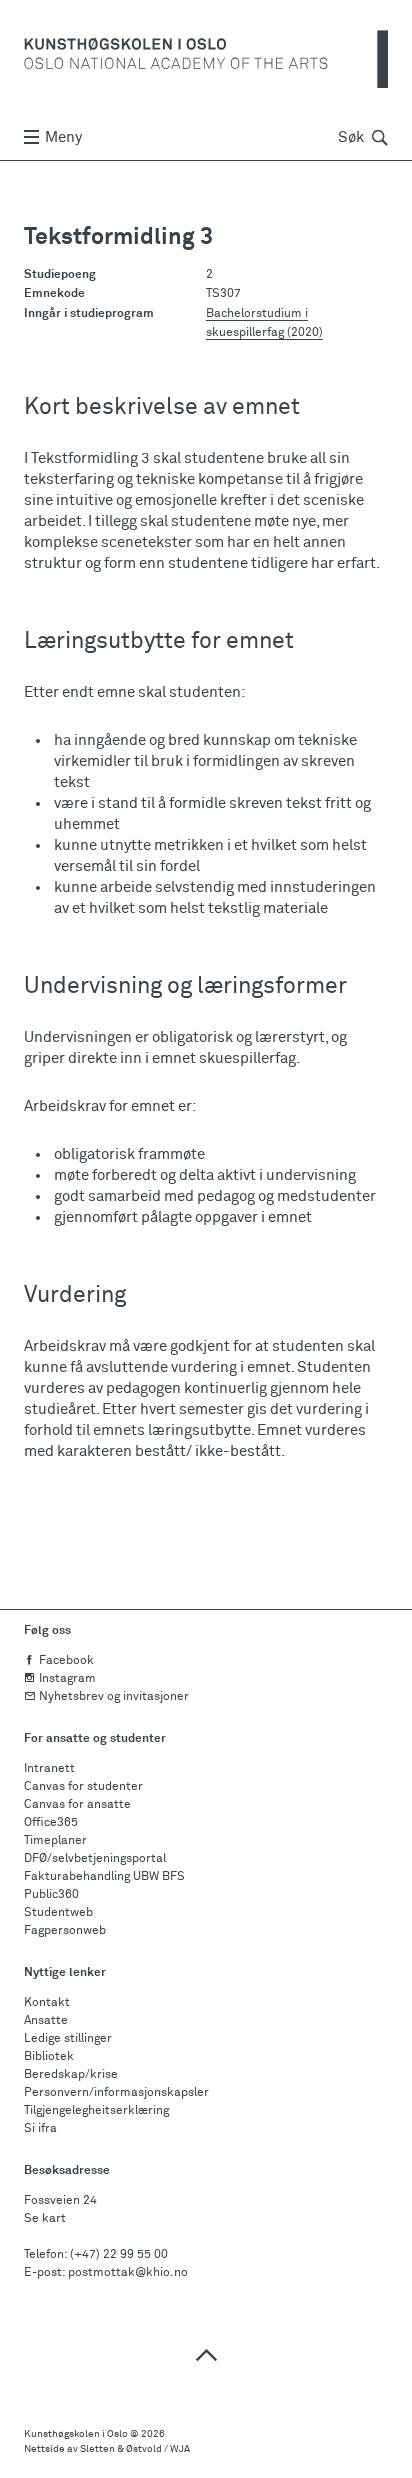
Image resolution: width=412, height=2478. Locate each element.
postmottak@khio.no (128, 2273)
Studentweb (58, 1913)
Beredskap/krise (71, 2075)
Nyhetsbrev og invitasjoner (114, 1697)
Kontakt (47, 2003)
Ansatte (46, 2021)
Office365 (51, 1823)
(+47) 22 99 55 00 (119, 2255)
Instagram (67, 1679)
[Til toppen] (206, 2354)
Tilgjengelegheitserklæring (96, 2111)
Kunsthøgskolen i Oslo (76, 2434)
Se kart (45, 2219)
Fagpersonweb (65, 1931)
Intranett (49, 1769)
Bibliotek (49, 2057)
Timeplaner (55, 1841)
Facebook (66, 1661)
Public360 (51, 1895)
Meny (63, 137)
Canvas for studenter (83, 1787)
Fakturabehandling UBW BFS (104, 1877)
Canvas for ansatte (77, 1805)
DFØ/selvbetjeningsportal (95, 1859)
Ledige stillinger (68, 2039)
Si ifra (40, 2129)
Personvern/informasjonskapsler (116, 2093)
